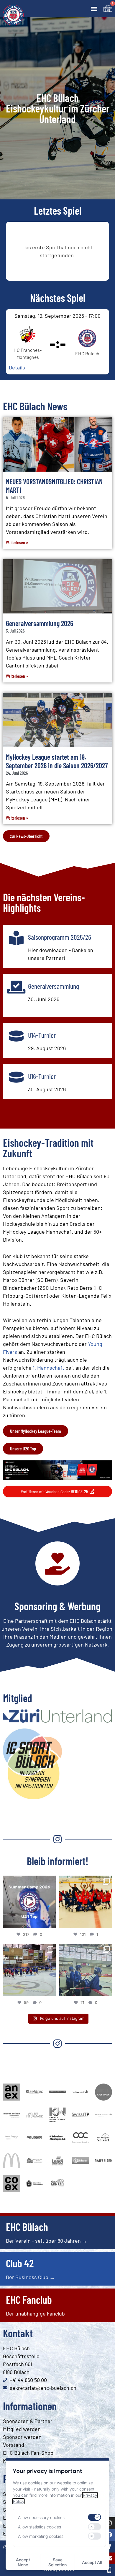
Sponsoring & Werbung (57, 1606)
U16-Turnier (42, 1076)
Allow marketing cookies (41, 2536)
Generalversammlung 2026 (40, 623)
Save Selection (57, 2562)
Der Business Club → (30, 2277)
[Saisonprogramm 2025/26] (16, 938)
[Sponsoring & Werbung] (57, 1563)
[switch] (94, 2517)
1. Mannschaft (49, 1368)
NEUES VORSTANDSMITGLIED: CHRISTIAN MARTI (54, 486)
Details (17, 367)
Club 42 (20, 2263)
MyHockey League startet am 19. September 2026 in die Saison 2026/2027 (57, 761)
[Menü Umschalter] (94, 9)
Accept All (92, 2562)
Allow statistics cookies (40, 2527)
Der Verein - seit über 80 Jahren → (47, 2241)
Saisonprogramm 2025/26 (60, 937)
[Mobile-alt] (109, 2570)
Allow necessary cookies (41, 2517)
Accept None (23, 2562)
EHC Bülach (27, 2227)
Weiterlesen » (17, 542)
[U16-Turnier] (16, 1077)
